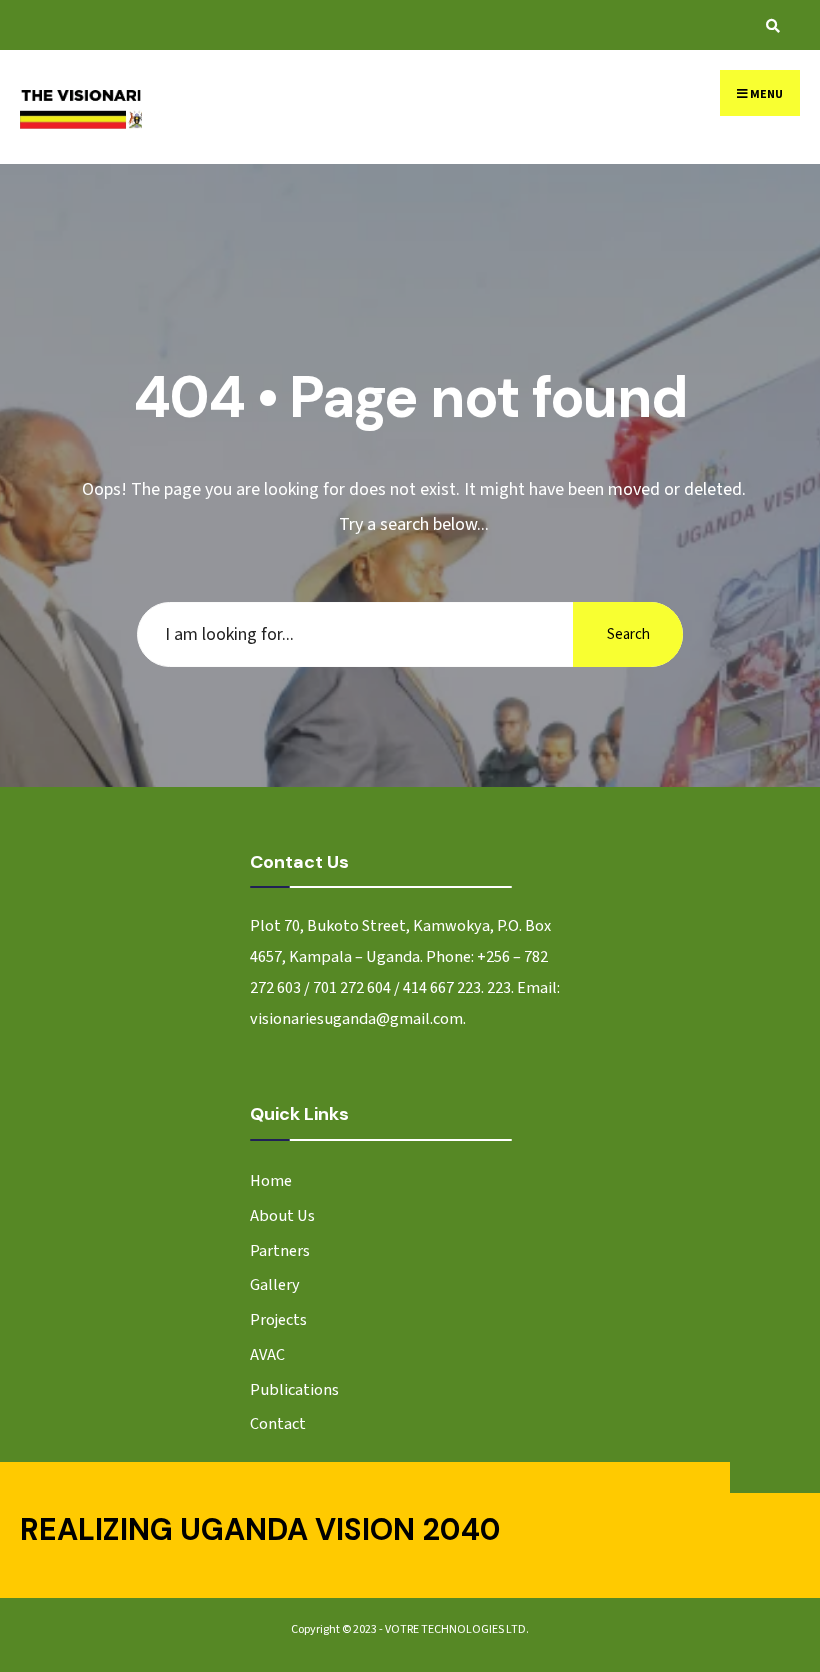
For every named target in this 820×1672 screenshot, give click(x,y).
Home (271, 1180)
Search (628, 634)
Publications (294, 1389)
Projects (278, 1319)
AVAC (267, 1354)
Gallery (275, 1284)
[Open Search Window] (770, 25)
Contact (278, 1423)
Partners (280, 1250)
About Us (282, 1215)
